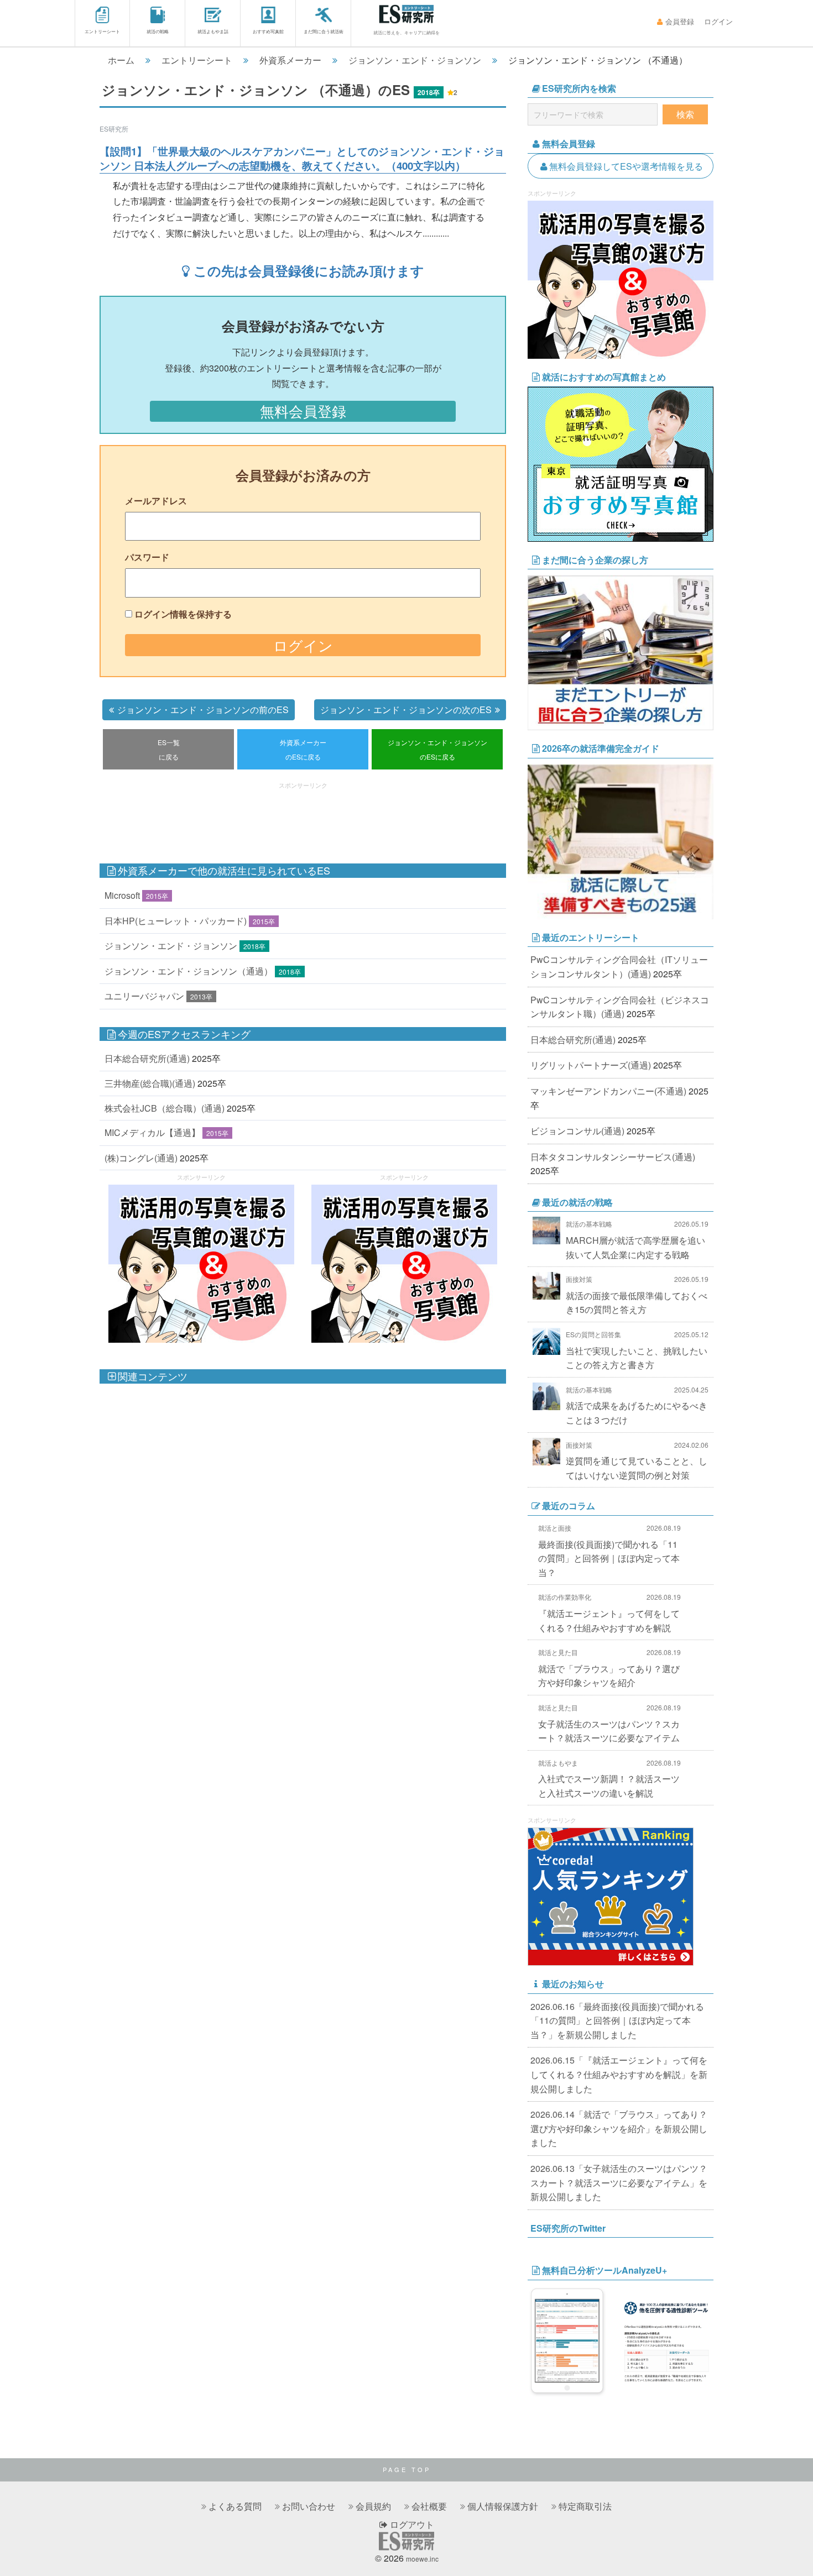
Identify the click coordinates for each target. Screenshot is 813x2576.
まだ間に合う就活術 (324, 31)
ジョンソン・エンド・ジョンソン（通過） (189, 971)
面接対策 (579, 1279)
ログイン (718, 21)
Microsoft (122, 895)
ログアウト (411, 2524)
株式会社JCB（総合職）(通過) (165, 1108)
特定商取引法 (585, 2506)
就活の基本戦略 (589, 1224)
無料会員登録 (303, 411)
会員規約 (373, 2506)
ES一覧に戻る (169, 749)
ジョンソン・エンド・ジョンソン (415, 60)
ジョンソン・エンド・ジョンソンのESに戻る (437, 749)
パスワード (147, 557)
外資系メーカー (290, 60)
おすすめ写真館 (268, 31)
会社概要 (429, 2506)
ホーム (121, 60)
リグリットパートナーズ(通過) (591, 1065)
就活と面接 (555, 1528)
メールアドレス (156, 501)
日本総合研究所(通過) (147, 1058)
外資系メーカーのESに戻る (303, 749)
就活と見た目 (558, 1652)
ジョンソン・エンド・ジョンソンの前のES (203, 710)
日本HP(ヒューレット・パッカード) (176, 921)
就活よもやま (558, 1763)
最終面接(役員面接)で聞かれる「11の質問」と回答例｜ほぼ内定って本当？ (609, 1558)
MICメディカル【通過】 (152, 1132)
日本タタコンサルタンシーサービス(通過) (613, 1157)
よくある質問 (235, 2506)
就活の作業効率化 (565, 1597)
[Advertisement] (303, 818)
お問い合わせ (309, 2506)
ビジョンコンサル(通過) (577, 1131)
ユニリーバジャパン (144, 996)
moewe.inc (422, 2559)
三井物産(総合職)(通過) (150, 1083)
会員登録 (680, 21)
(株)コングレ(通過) (141, 1158)
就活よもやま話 (213, 31)
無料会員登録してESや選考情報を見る (626, 166)
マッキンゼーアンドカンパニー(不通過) (608, 1091)
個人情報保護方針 (503, 2506)
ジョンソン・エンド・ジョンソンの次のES (406, 710)
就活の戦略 (158, 31)
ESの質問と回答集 (593, 1334)
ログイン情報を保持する (183, 614)
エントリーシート (102, 31)
